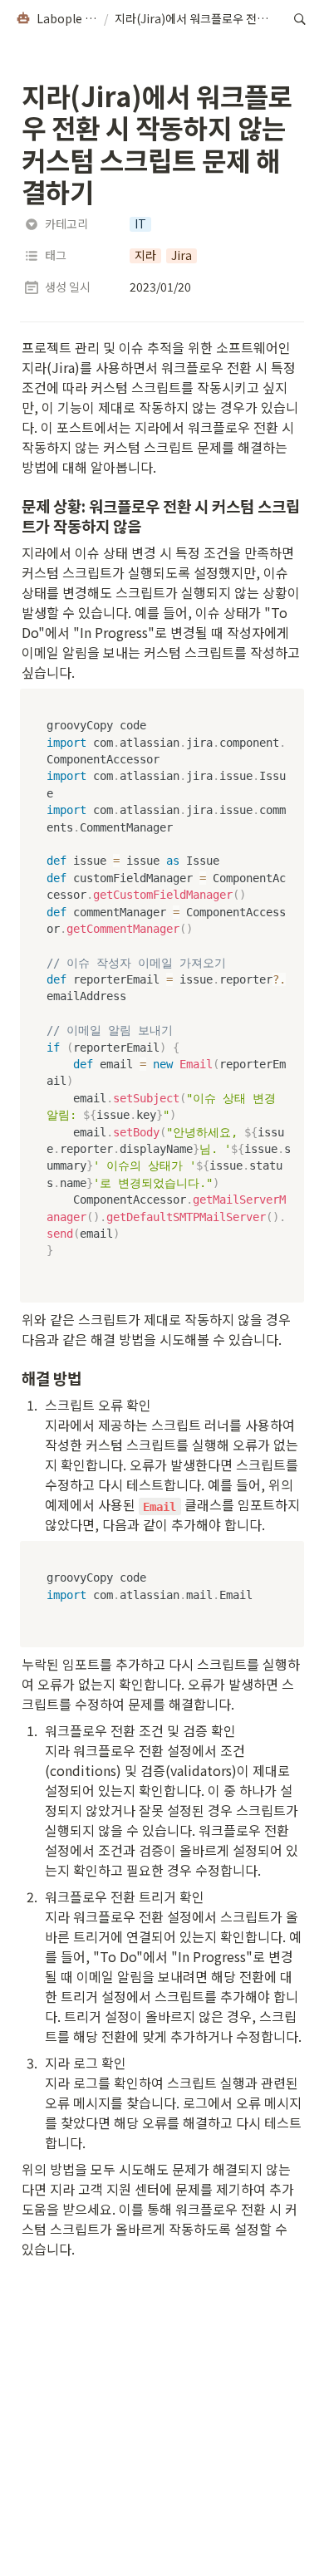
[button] (56, 19)
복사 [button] (286, 703)
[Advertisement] (162, 2544)
